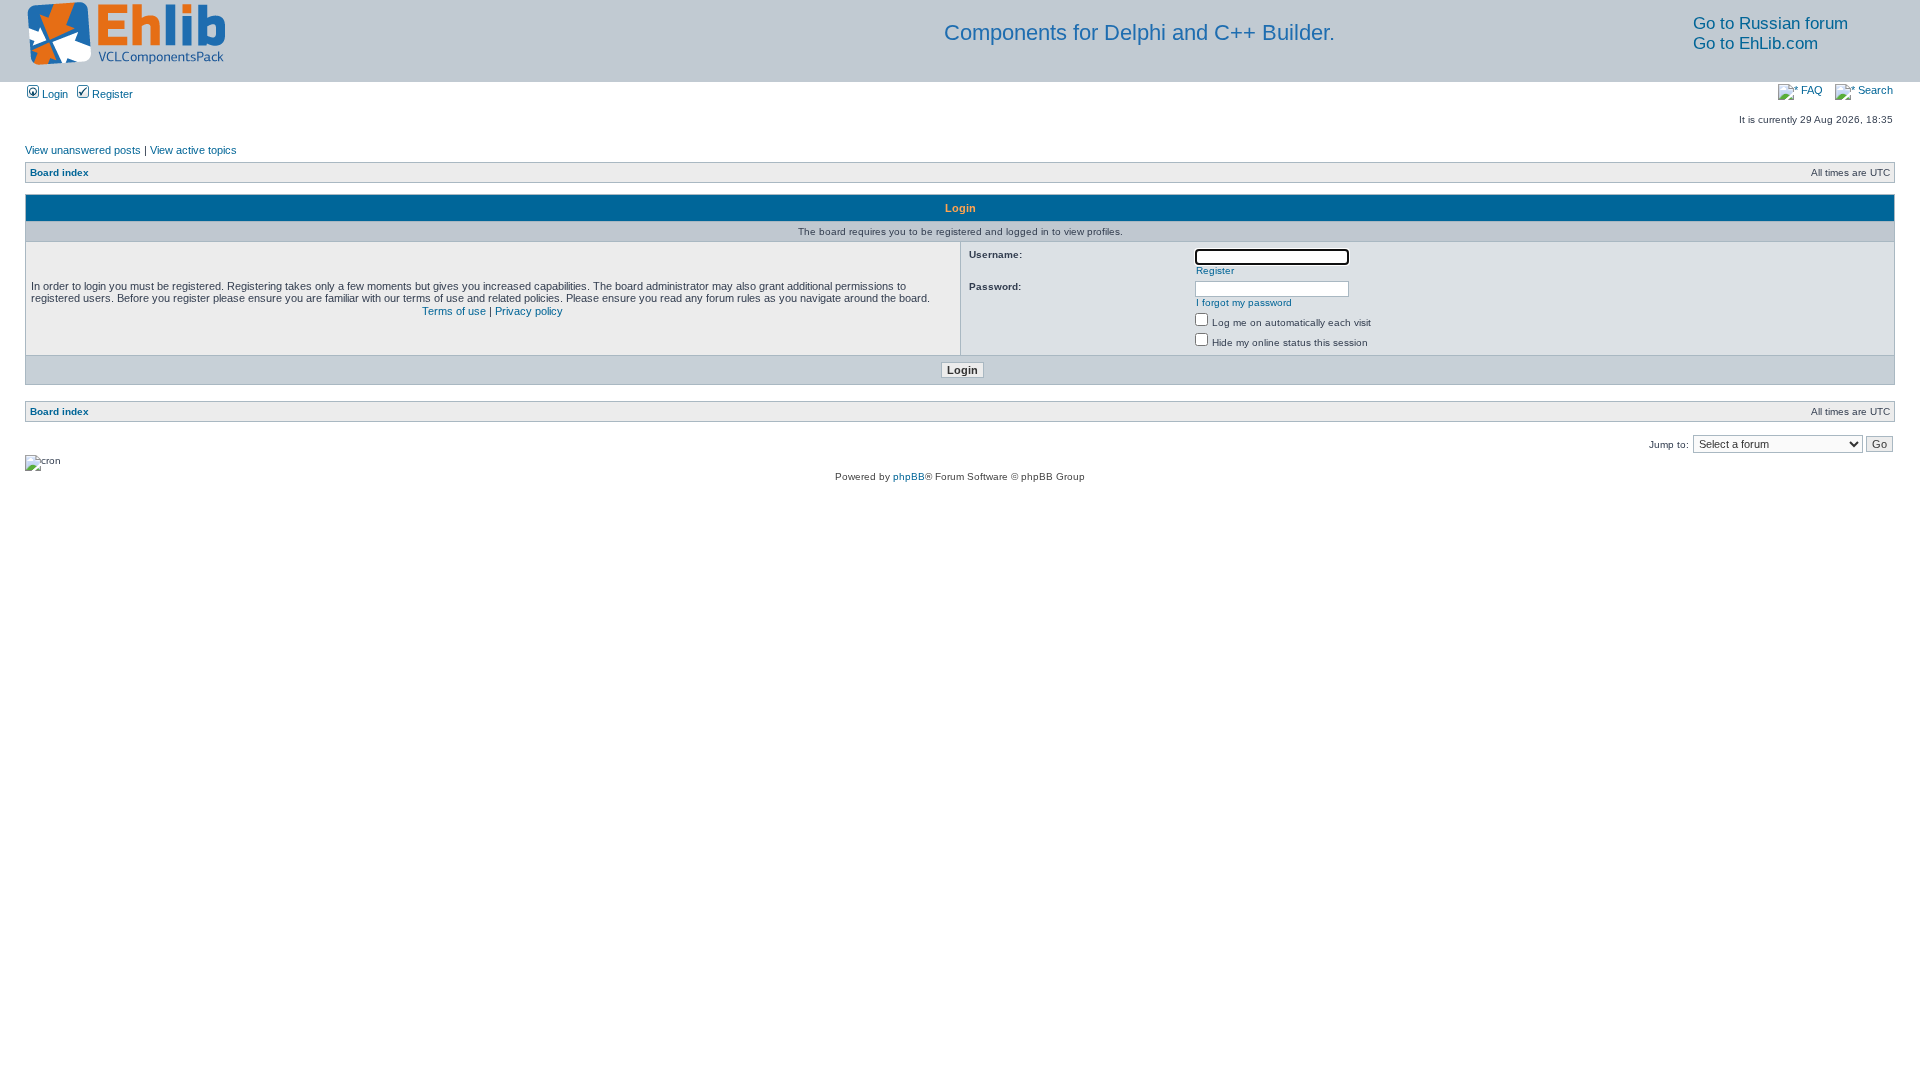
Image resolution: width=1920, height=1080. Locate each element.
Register (111, 94)
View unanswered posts (83, 150)
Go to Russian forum (1770, 23)
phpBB (909, 476)
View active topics (193, 150)
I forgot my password (1244, 302)
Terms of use (454, 311)
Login (53, 94)
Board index (59, 172)
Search (1874, 90)
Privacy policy (529, 311)
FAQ (1810, 90)
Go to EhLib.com (1755, 43)
